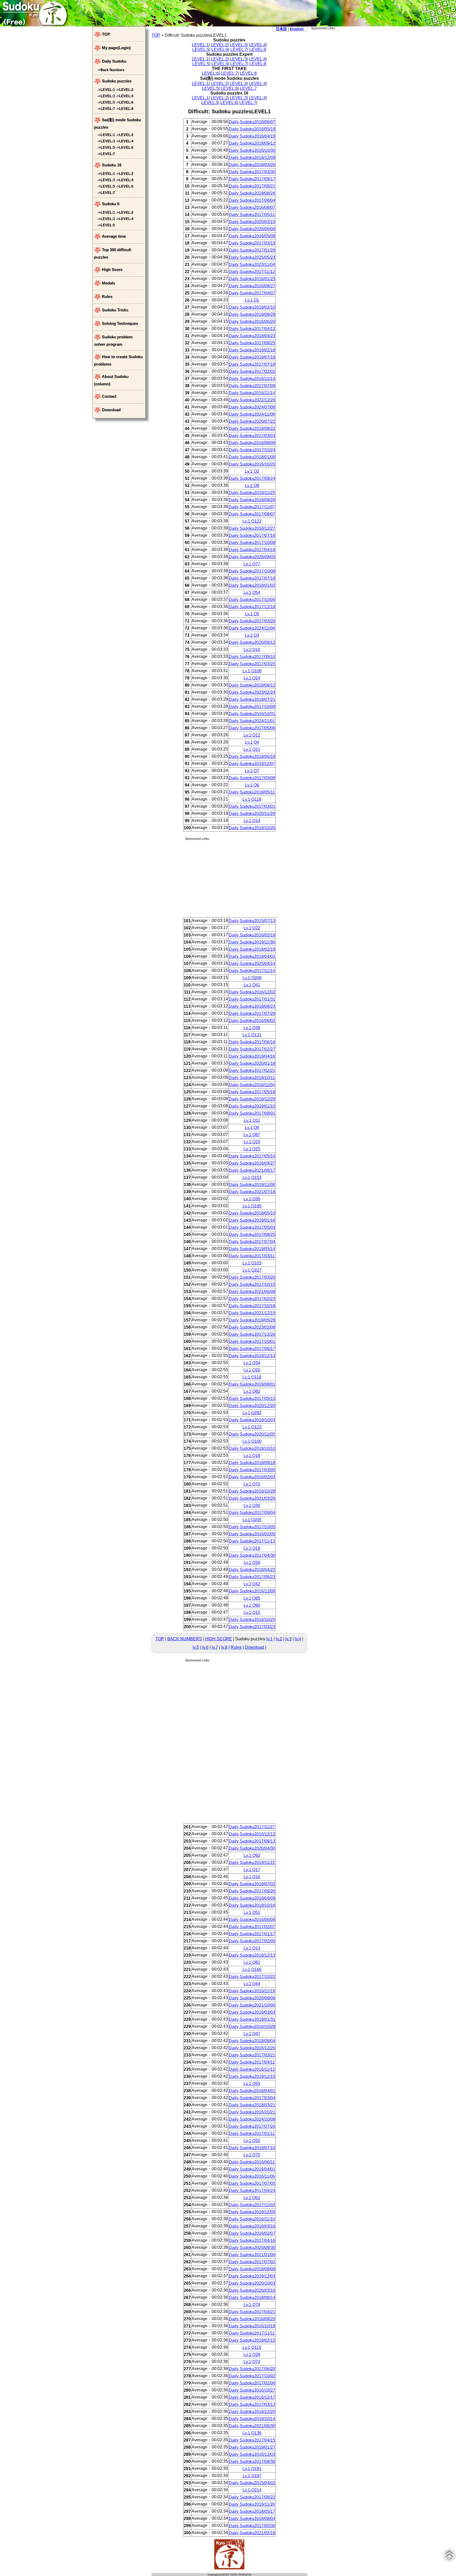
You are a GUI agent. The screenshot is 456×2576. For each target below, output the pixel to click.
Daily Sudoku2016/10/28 (252, 2027)
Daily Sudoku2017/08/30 (252, 2462)
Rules (236, 1647)
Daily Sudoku (114, 61)
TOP (156, 35)
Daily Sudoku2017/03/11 (252, 1256)
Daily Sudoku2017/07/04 (252, 1242)
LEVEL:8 (258, 50)
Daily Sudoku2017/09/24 (252, 478)
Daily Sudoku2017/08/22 (252, 2497)
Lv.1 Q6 (252, 785)
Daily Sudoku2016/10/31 (252, 714)
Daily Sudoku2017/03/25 (252, 664)
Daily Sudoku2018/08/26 (252, 193)
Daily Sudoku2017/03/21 (252, 2055)
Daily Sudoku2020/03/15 (252, 222)
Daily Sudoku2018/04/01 (252, 956)
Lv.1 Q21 (252, 749)
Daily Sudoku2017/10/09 (252, 707)
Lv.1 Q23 (252, 1142)
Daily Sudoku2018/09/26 (252, 500)
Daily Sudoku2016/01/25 (252, 279)
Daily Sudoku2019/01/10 (252, 1106)
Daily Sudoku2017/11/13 (252, 1541)
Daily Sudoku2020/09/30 (252, 2248)
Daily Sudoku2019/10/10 (252, 1448)
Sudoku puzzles (117, 81)
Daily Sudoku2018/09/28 (252, 314)
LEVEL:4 (257, 45)
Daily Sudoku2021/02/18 (252, 2533)
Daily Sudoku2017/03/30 (252, 172)
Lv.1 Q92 (252, 1855)
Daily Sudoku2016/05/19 (252, 129)
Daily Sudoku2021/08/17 (252, 1170)
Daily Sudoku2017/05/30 (252, 2526)
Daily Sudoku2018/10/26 (252, 828)
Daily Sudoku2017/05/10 (252, 1156)
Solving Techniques (120, 323)
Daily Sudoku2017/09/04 (252, 1513)
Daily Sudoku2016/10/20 (252, 464)
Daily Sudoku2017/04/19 (252, 550)
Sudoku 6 (111, 204)
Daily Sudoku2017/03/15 (252, 243)
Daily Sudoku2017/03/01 (252, 806)
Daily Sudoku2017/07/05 (252, 2183)
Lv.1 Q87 (252, 1135)
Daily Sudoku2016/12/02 (252, 992)
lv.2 (279, 1639)
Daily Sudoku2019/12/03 (252, 2276)
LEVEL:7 (239, 50)
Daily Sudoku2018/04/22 (252, 1570)
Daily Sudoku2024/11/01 (252, 721)
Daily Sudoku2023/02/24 (252, 692)
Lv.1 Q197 (252, 2476)
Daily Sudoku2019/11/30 (252, 942)
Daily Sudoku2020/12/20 (252, 1406)
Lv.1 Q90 (252, 1605)
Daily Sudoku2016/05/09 (252, 236)
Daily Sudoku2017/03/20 (252, 1277)
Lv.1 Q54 (252, 593)
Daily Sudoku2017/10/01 (252, 1341)
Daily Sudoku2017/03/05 (252, 1470)
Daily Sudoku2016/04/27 (252, 1163)
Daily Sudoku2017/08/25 (252, 1235)
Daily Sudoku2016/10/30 (252, 150)
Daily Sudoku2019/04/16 (252, 1056)
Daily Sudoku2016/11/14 (252, 393)
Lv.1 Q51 (252, 1912)
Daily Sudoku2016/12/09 (252, 158)
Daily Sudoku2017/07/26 (252, 2126)
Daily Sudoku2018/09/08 (252, 2269)
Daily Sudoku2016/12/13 (252, 1955)
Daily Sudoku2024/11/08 (252, 414)
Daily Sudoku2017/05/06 (252, 728)
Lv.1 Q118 (252, 799)
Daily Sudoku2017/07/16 (252, 535)
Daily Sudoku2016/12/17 (252, 2397)
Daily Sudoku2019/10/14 (252, 2419)
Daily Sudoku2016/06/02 (252, 1021)
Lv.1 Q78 (252, 2305)
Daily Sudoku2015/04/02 (252, 2483)
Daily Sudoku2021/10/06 (252, 2005)
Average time (114, 236)
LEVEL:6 (220, 50)
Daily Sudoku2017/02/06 (252, 2383)
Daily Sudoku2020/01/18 (252, 1063)
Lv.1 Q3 (252, 635)
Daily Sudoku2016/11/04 (252, 1085)
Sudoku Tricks (115, 310)
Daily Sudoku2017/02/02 (252, 371)
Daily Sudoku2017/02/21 (252, 1071)
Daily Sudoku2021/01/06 (252, 2255)
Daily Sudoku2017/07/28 (252, 1013)
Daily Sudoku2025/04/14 (252, 964)
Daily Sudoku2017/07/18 (252, 578)
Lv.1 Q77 (252, 564)
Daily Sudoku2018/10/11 (252, 1078)
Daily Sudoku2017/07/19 (252, 364)
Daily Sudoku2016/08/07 (252, 207)
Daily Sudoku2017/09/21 (252, 186)
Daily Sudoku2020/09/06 (252, 1998)
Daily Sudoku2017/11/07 (252, 507)
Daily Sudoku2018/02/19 (252, 949)
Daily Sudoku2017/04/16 (252, 2240)
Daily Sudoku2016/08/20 (252, 2319)
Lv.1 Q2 (252, 471)
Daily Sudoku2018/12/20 (252, 2412)
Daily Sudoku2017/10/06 (252, 600)
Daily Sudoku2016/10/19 (252, 2326)
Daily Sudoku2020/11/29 (252, 814)
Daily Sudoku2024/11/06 (252, 628)
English (297, 29)
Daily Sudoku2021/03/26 (252, 1498)
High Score (112, 270)
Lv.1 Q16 (252, 1877)
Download (255, 1647)
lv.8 (224, 1647)
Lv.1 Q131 (252, 1035)
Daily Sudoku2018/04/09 (252, 1898)
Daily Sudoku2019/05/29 (252, 1320)
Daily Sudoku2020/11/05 (252, 1434)
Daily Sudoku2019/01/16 (252, 1220)
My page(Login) (116, 48)
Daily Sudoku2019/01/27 (252, 2447)
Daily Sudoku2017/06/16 (252, 1042)
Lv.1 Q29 (252, 2355)
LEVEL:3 (238, 45)
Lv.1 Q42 (252, 1584)
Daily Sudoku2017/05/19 (252, 1092)
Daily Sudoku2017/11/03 (252, 2205)
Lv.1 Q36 (252, 1199)
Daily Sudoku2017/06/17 (252, 1349)
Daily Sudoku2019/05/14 (252, 1249)
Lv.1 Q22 (252, 928)
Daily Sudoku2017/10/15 (252, 1284)
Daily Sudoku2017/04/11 (252, 2062)
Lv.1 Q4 (252, 742)
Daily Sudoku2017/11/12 (252, 272)
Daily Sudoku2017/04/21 (252, 2312)
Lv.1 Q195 (252, 1206)
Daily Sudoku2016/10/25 (252, 1620)
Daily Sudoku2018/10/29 (252, 1491)
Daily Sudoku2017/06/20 (252, 2369)
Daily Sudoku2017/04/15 (252, 2440)
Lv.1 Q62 (252, 2198)
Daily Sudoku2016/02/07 (252, 2233)
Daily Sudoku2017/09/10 (252, 657)
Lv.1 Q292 (252, 1413)
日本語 (281, 29)
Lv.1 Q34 (252, 1363)
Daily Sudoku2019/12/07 (252, 764)
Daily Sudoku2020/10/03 (252, 2283)
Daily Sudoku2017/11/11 (252, 2333)
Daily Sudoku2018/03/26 (252, 165)
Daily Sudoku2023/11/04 (252, 264)
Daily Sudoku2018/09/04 (252, 2041)
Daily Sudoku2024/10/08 (252, 2119)
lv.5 (196, 1647)
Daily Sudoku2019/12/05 (252, 2212)
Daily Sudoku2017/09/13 (252, 1841)
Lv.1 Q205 (252, 1520)
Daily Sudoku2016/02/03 (252, 1477)
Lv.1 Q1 (252, 300)
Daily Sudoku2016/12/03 (252, 2454)
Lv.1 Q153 (252, 1177)
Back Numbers (112, 70)
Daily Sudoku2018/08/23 (252, 1006)
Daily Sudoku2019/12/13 (252, 1356)
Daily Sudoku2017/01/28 (252, 250)
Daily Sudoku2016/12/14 (252, 379)
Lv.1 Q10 (252, 650)
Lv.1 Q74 (252, 2362)
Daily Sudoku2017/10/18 (252, 1306)
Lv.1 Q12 (252, 735)
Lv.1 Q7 (252, 771)
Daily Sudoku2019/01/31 (252, 2019)
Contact (109, 396)
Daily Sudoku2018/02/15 (252, 2340)
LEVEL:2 (219, 45)
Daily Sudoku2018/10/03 (252, 1420)
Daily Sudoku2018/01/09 (252, 457)
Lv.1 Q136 (252, 2433)
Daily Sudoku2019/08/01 (252, 1384)
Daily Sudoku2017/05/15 (252, 1399)
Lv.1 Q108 (252, 671)
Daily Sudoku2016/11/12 (252, 2069)
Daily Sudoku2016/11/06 (252, 2176)
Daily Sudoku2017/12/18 (252, 607)
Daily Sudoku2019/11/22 (252, 1863)
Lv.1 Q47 (252, 2034)
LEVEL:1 (200, 45)
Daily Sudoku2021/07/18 (252, 1192)
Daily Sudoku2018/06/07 (252, 122)
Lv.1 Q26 (252, 1563)
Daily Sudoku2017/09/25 (252, 343)
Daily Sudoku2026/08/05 (252, 557)
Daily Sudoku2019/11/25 (252, 493)
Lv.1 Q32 (252, 2141)
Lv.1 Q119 (252, 1377)
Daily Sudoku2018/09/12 (252, 143)
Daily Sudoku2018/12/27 (252, 528)
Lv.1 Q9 (252, 486)
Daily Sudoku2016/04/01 (252, 2091)
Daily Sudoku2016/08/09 (252, 443)
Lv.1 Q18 (252, 1456)
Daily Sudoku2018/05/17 (252, 2511)
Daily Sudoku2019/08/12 (252, 685)
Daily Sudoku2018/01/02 (252, 585)
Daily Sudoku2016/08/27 (252, 286)
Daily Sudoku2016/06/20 (252, 322)
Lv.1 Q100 (252, 1441)
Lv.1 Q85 (252, 1598)
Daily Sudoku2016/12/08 (252, 1591)
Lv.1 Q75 (252, 2155)
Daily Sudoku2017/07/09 (252, 386)
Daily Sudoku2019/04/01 (252, 2169)
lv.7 (215, 1647)
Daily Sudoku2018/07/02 (252, 1884)
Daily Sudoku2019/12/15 (252, 2076)
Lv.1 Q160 (252, 1970)
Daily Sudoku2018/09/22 (252, 428)
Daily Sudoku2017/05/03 (252, 1227)
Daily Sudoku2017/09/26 (252, 1891)
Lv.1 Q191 (252, 2469)
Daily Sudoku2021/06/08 (252, 1292)
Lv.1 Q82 (252, 1391)
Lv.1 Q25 (252, 1149)
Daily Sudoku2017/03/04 (252, 2098)
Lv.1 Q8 (252, 1128)
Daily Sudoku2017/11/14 (252, 971)
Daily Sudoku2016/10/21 (252, 2112)
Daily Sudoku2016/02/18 (252, 935)
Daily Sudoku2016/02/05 (252, 1534)
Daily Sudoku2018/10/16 (252, 1905)
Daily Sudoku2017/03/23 (252, 1627)
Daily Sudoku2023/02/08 (252, 1327)
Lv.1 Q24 (252, 678)
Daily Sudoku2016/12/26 (252, 2048)
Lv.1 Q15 (252, 1612)
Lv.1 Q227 (252, 1270)
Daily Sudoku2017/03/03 (252, 436)
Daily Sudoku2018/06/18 (252, 757)
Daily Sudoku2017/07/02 (252, 2262)
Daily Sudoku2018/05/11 (252, 792)
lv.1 (269, 1639)
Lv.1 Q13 (252, 1948)
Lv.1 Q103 (252, 1263)
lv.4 (298, 1639)
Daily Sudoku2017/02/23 (252, 1299)
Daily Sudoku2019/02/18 (252, 350)
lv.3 (288, 1639)
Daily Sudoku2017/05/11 (252, 215)
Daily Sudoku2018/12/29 (252, 1099)
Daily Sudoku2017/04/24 (252, 2191)
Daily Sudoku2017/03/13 (252, 2404)
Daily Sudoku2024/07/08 (252, 407)
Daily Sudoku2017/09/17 (252, 179)
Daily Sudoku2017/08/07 (252, 514)
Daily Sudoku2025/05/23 (252, 257)
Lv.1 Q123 (252, 1427)
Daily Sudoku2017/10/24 (252, 450)
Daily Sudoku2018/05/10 (252, 1213)
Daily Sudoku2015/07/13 (252, 921)
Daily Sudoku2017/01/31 (252, 999)
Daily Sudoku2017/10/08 (252, 543)
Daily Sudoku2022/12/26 (252, 400)
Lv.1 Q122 (252, 521)
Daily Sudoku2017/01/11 (252, 2134)
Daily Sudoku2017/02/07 (252, 1927)
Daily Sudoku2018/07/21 (252, 699)
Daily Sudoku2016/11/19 (252, 1991)
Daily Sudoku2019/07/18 (252, 357)
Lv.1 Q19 (252, 1548)
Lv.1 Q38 (252, 1028)
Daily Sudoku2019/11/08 (252, 1185)
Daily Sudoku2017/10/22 (252, 1977)
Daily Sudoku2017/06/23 (252, 1577)
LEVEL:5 (201, 50)
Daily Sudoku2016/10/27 (252, 2390)
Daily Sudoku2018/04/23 (252, 336)
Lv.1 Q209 (252, 978)
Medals (108, 283)
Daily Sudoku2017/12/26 (252, 1334)
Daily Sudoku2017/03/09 (252, 778)
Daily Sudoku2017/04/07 (252, 293)
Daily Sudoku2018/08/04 (252, 2519)
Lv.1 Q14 (252, 821)
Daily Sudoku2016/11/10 (252, 2219)
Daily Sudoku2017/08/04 (252, 200)
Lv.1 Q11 (252, 1120)
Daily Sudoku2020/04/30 (252, 1848)
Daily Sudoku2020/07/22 (252, 421)
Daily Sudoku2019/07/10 (252, 2148)
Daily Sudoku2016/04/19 (252, 136)
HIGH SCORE (218, 1639)
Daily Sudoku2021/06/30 (252, 2426)
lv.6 (205, 1647)
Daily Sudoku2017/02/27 (252, 1049)
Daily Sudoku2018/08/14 (252, 2298)
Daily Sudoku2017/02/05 (252, 1941)
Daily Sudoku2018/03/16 (252, 2226)
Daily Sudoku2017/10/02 (252, 2376)
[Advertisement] (337, 109)
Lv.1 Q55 (252, 2084)
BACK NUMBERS (185, 1639)
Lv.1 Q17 (252, 1870)
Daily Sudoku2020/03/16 (252, 2290)
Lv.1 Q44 (252, 1984)
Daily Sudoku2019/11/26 (252, 2504)
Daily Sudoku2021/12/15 (252, 1313)
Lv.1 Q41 (252, 985)
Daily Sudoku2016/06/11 (252, 2162)
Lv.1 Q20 (252, 1370)
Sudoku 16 (112, 165)
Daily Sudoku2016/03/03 (252, 2012)
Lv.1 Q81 (252, 1962)
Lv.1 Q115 (252, 2347)
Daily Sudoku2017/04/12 (252, 329)
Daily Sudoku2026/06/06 (252, 229)
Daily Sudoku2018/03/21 (252, 2105)
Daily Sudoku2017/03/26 (252, 621)
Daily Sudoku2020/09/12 (252, 642)
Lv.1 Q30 (252, 1505)
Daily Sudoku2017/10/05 (252, 1527)
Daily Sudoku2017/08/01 (252, 1113)
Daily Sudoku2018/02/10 (252, 307)
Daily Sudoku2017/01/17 (252, 1934)
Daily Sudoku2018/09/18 (252, 1463)
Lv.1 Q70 (252, 1484)
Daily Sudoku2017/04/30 (252, 1555)
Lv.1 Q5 (252, 614)
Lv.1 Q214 (252, 2490)
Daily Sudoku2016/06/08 (252, 1920)
